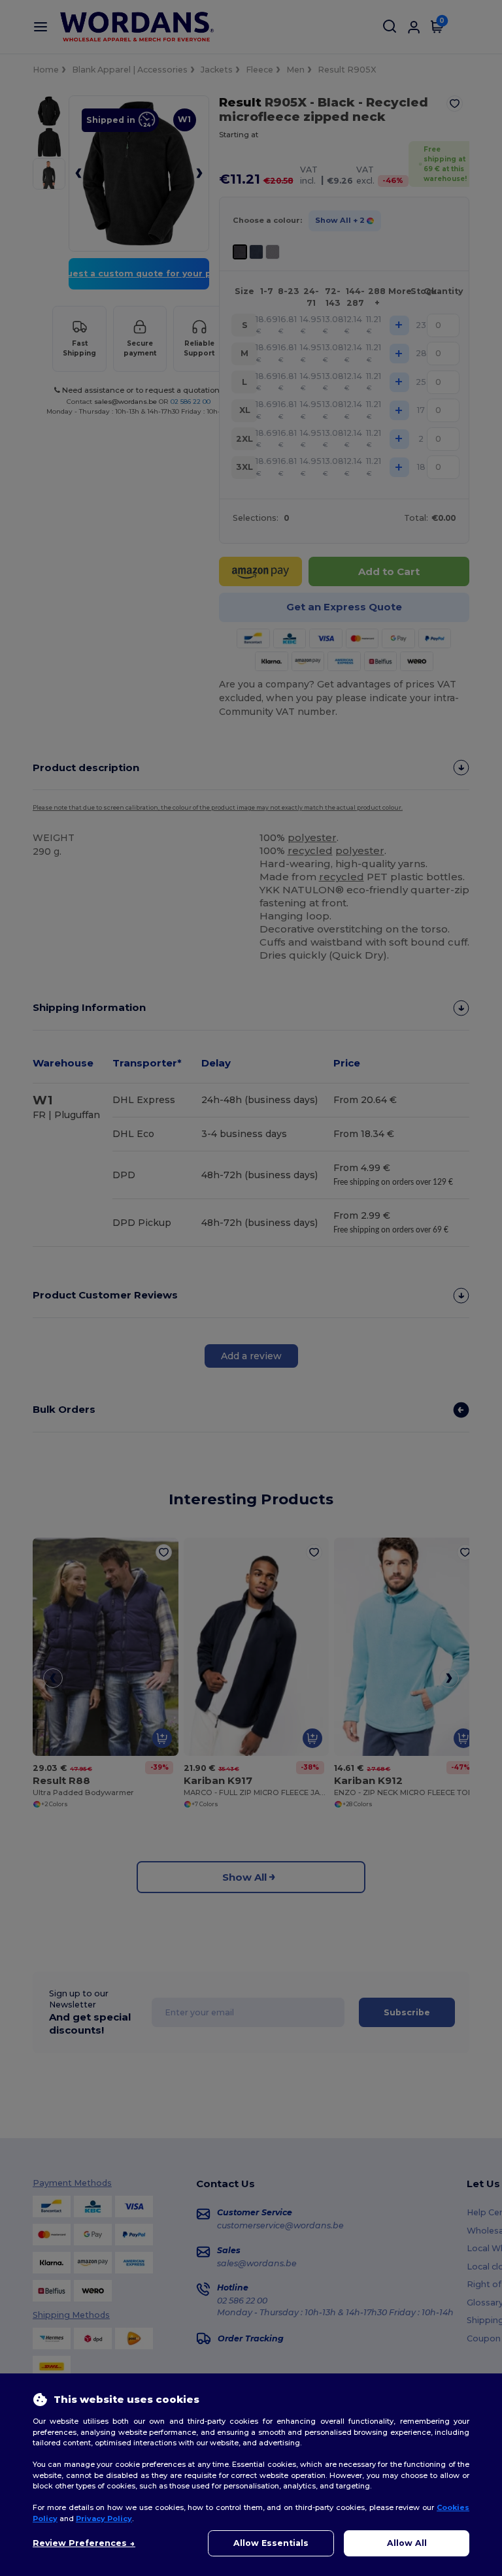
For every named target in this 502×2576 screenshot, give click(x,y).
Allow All (407, 2543)
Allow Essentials (271, 2543)
